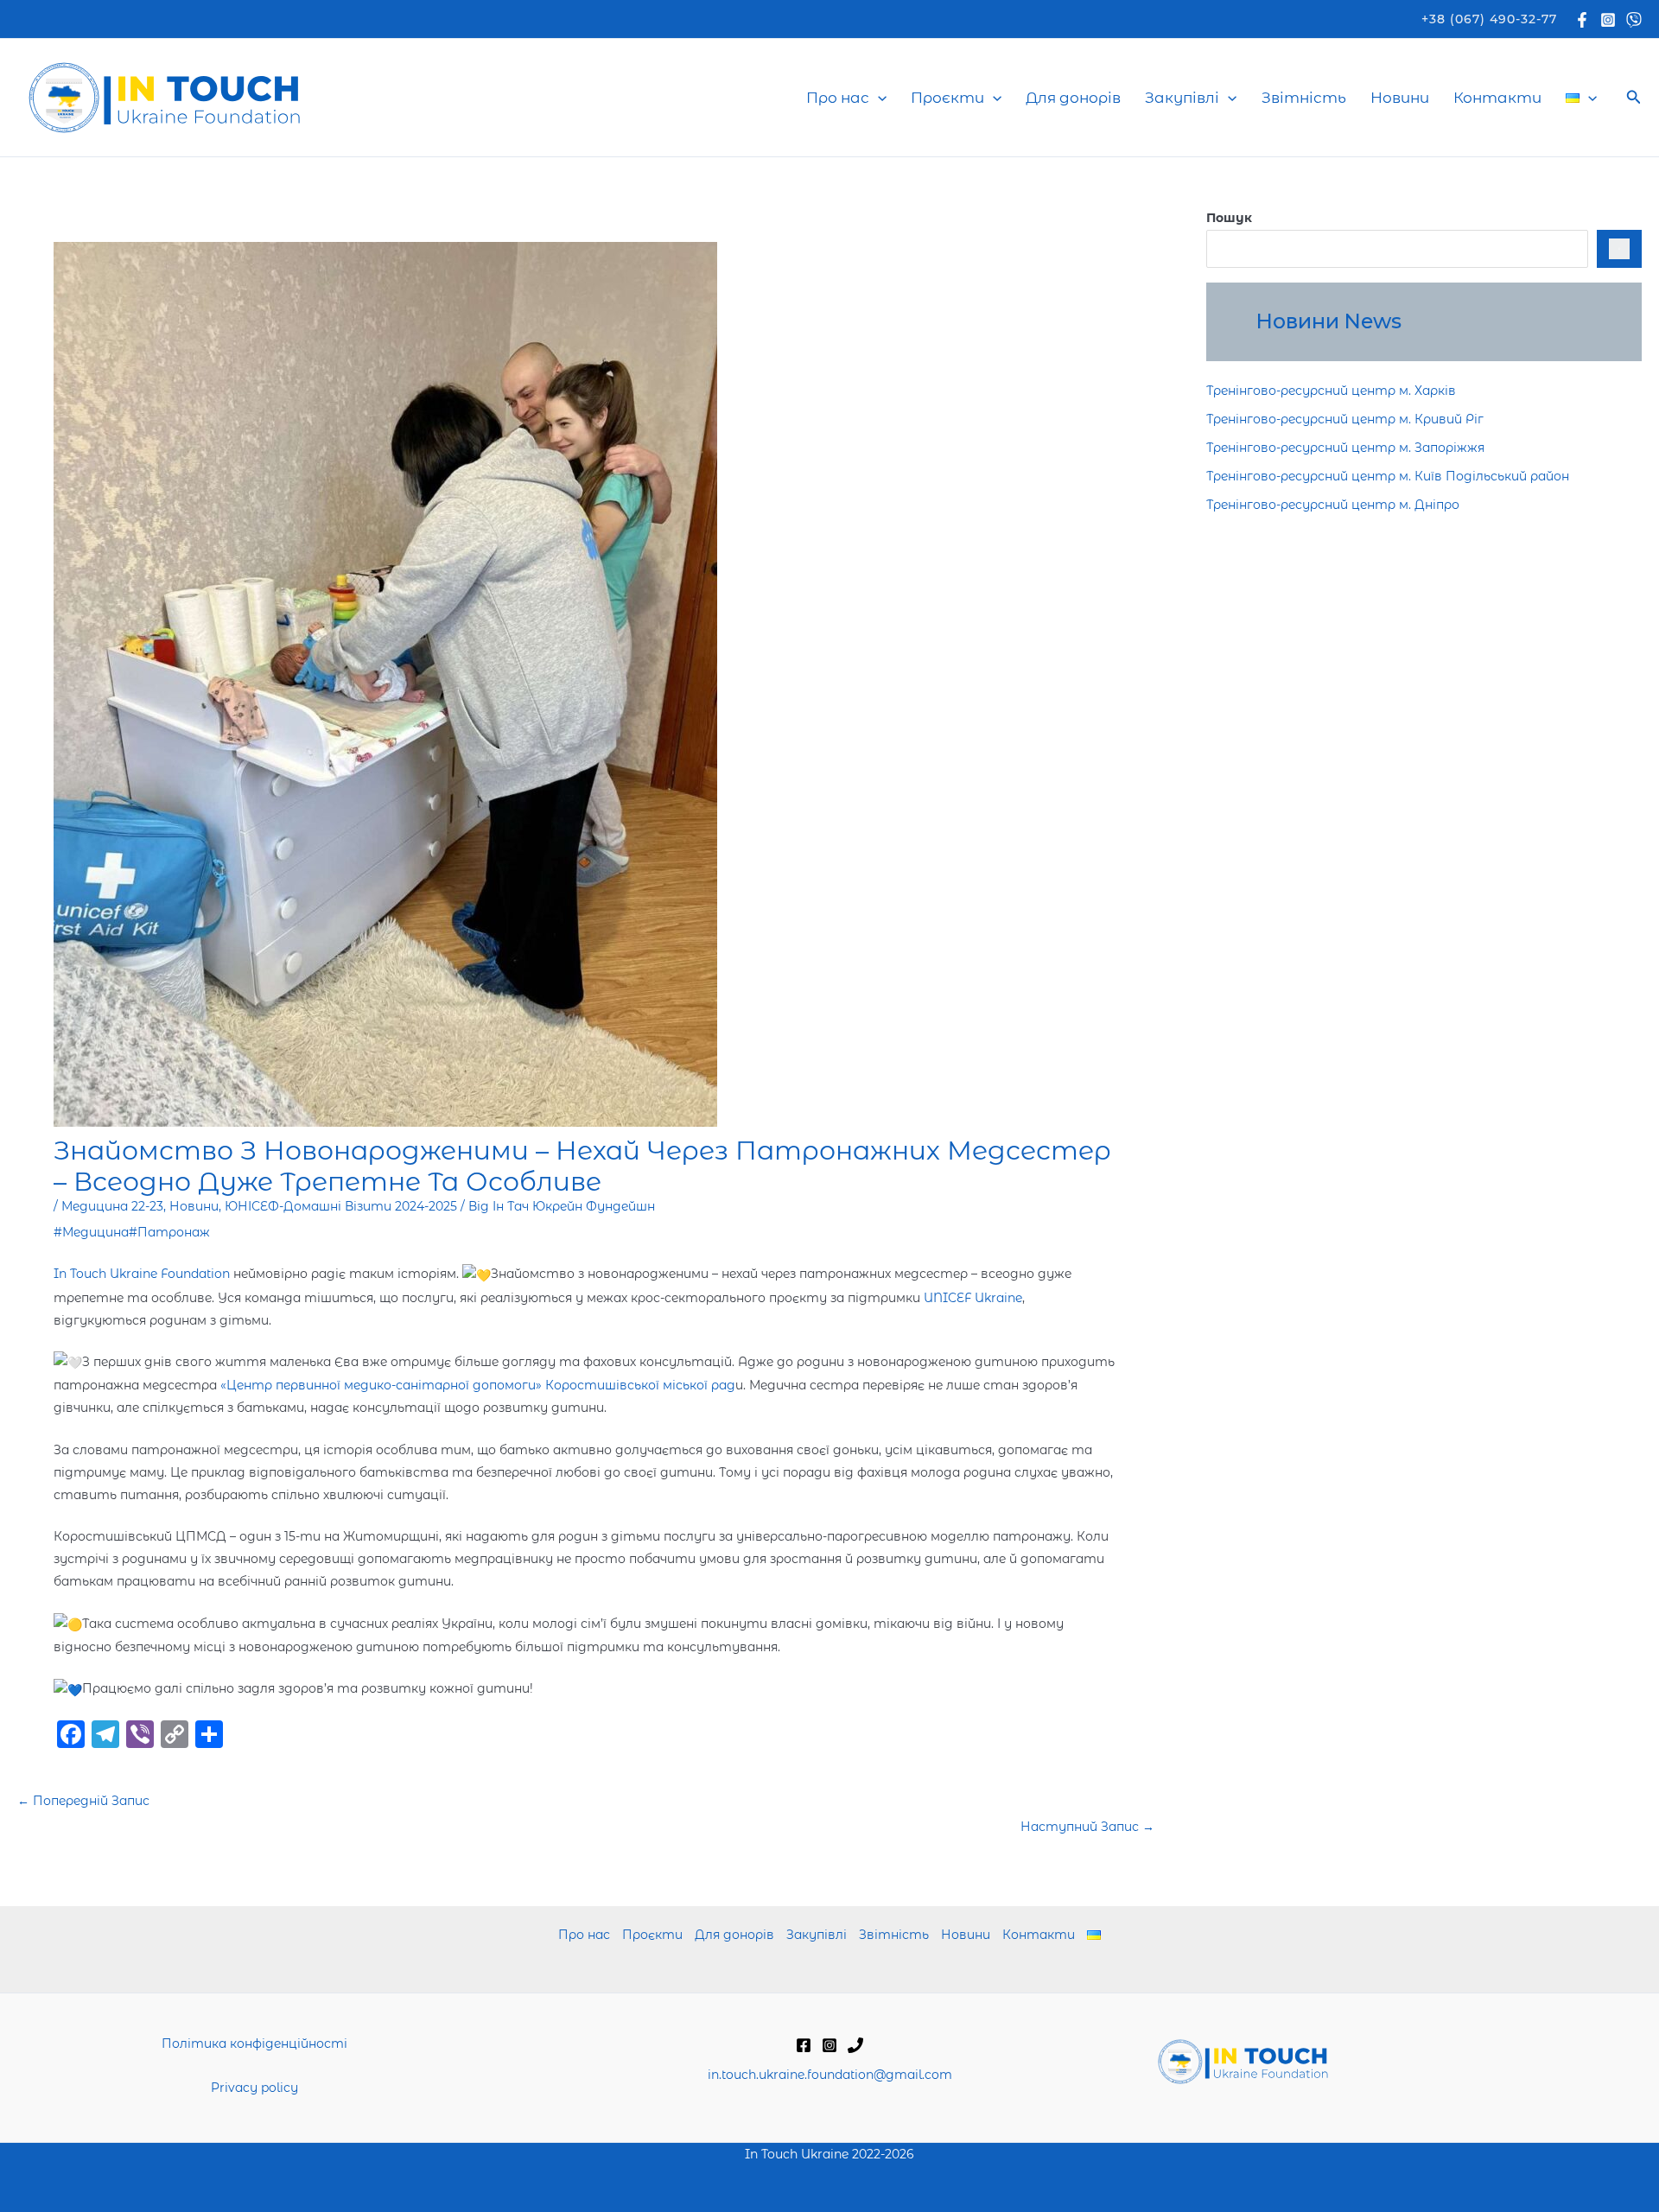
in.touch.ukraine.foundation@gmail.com (830, 2075)
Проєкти (947, 98)
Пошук (1229, 218)
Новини (1400, 98)
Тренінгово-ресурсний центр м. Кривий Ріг (1345, 419)
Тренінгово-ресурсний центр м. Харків (1331, 391)
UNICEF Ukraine (973, 1298)
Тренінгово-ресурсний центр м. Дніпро (1333, 505)
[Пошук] (1619, 249)
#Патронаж (169, 1232)
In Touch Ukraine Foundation (142, 1274)
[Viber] (1634, 20)
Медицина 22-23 (112, 1206)
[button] (1489, 19)
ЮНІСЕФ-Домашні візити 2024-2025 (341, 1206)
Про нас (838, 98)
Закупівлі (1182, 98)
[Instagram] (1608, 20)
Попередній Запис (83, 1801)
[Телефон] (855, 2045)
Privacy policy (254, 2088)
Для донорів (1073, 98)
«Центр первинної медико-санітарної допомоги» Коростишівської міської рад (476, 1385)
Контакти (1497, 98)
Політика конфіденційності (254, 2044)
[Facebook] (1582, 20)
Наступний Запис (1087, 1827)
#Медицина (91, 1232)
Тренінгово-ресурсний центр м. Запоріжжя (1345, 448)
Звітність (1304, 98)
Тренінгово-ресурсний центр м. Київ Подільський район (1388, 476)
